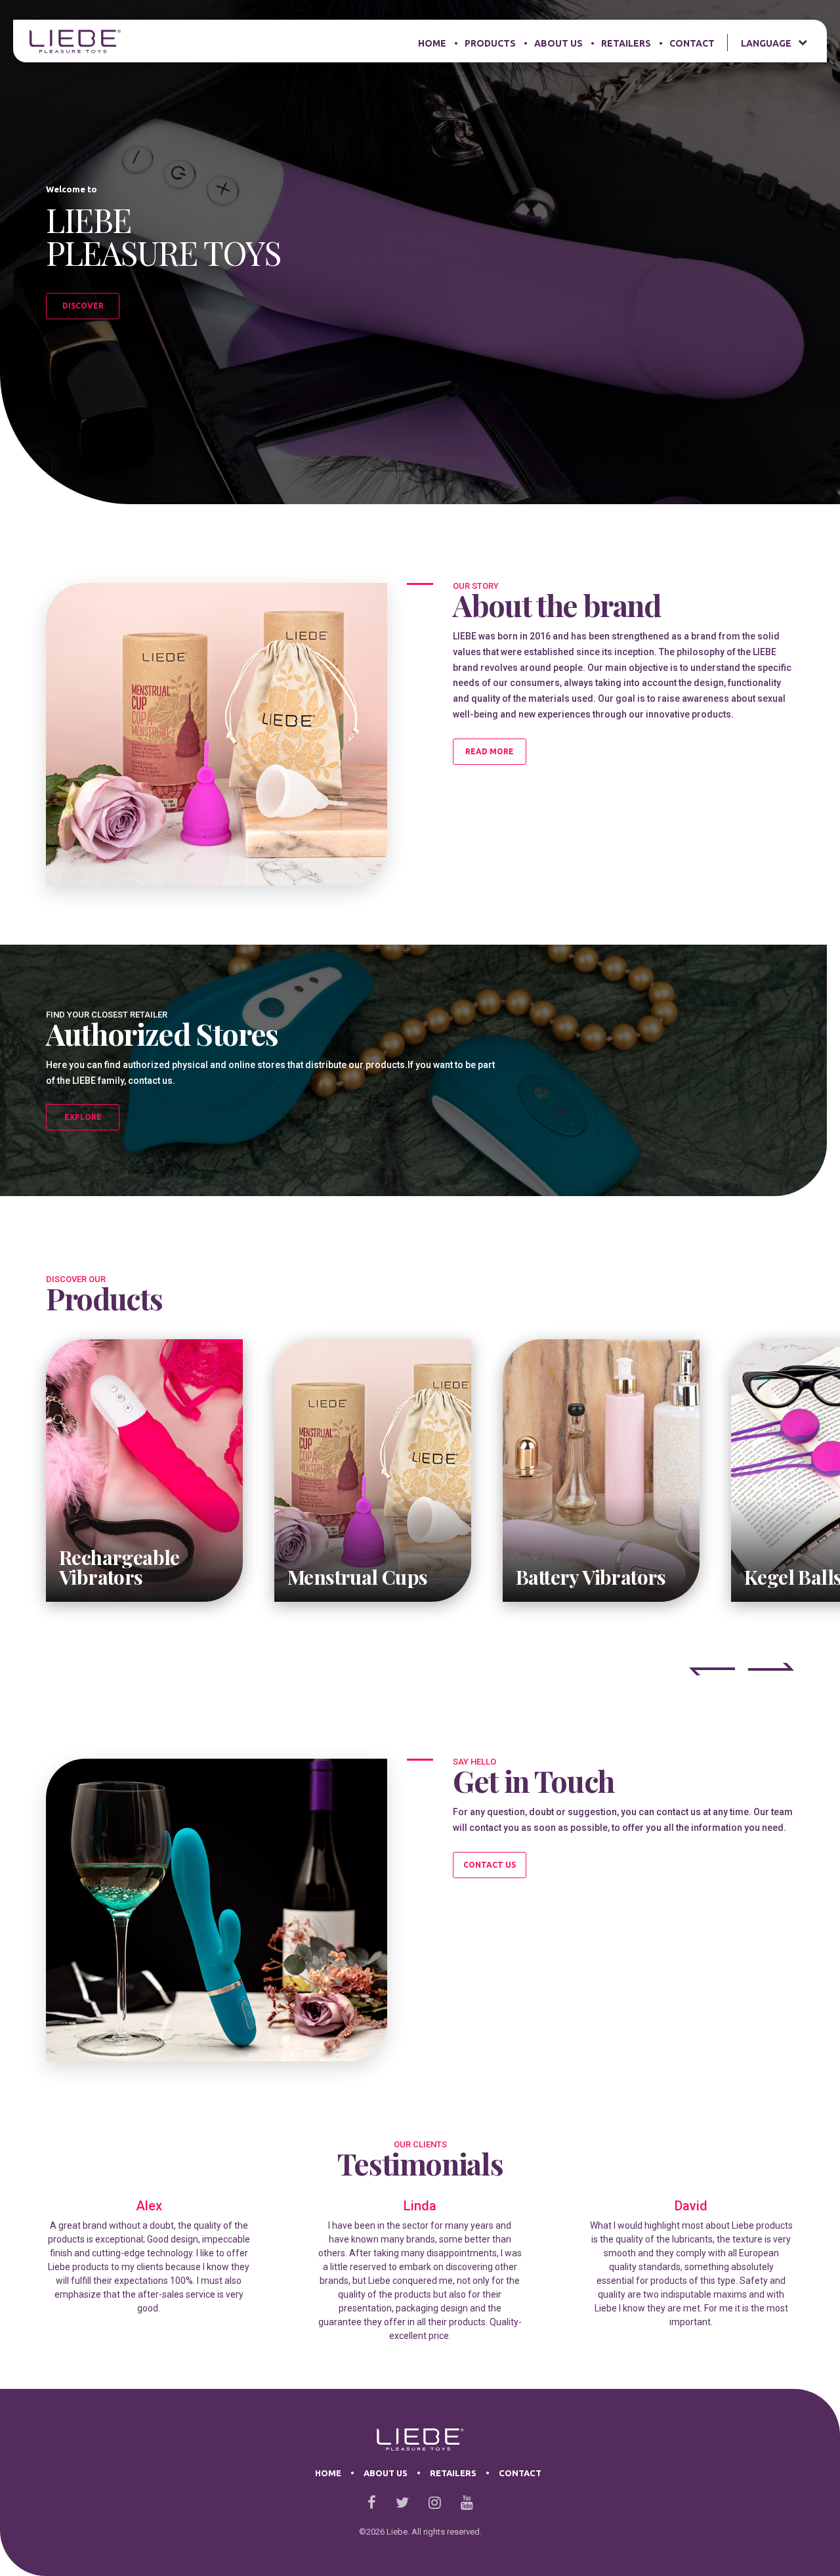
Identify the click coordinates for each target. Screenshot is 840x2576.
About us (558, 43)
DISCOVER (83, 306)
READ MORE (490, 751)
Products (490, 43)
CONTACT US (490, 1865)
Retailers (626, 43)
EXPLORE (83, 1117)
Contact (692, 43)
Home (432, 43)
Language (766, 43)
